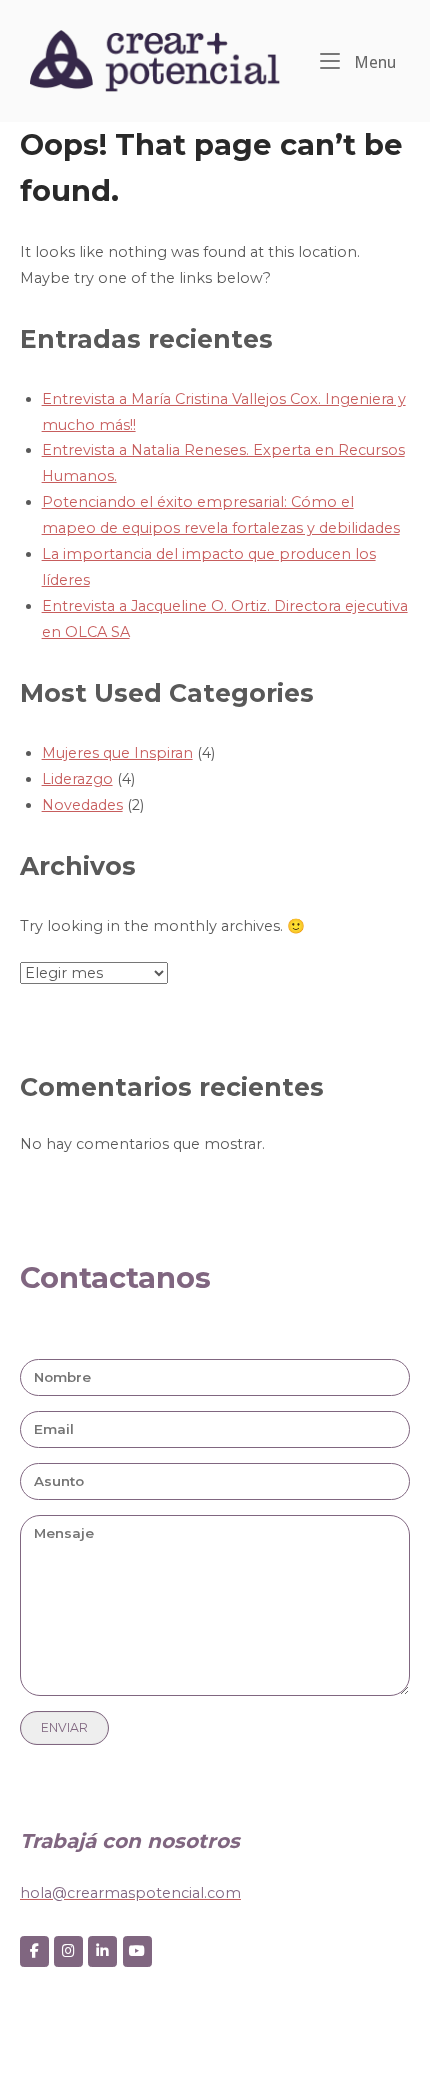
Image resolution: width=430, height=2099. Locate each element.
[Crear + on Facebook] (34, 1951)
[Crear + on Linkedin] (102, 1951)
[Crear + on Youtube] (137, 1951)
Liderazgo (77, 779)
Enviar (64, 1727)
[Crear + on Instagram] (68, 1951)
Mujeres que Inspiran (117, 753)
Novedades (82, 805)
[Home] (155, 60)
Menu (373, 62)
